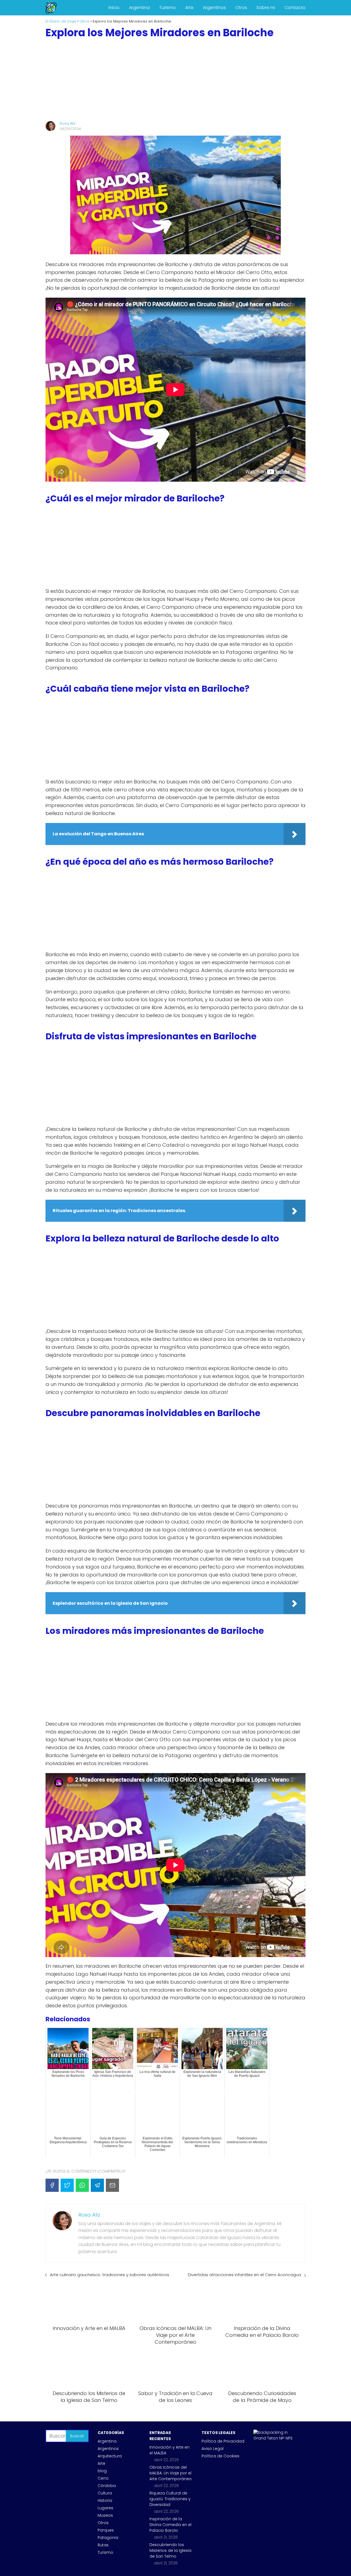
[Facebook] (52, 2185)
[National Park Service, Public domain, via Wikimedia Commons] (275, 2438)
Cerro (103, 2478)
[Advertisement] (175, 80)
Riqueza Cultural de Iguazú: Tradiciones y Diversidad (170, 2499)
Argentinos (214, 8)
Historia (105, 2500)
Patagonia (108, 2538)
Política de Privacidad (223, 2441)
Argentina (139, 8)
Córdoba (107, 2486)
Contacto (295, 8)
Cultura (105, 2493)
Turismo (167, 8)
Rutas (103, 2545)
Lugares (105, 2508)
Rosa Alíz (68, 123)
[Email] (112, 2185)
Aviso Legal (213, 2449)
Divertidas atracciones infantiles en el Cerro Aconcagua (244, 2275)
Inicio (114, 8)
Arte (189, 8)
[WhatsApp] (82, 2185)
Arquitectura (110, 2456)
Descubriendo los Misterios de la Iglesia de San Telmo (170, 2550)
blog (102, 2471)
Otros (241, 8)
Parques (106, 2530)
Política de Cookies (220, 2456)
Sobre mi (266, 8)
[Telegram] (97, 2185)
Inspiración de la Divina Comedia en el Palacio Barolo (170, 2525)
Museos (105, 2515)
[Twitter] (67, 2185)
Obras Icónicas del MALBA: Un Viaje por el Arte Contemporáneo (171, 2473)
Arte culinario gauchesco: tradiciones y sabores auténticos (110, 2275)
